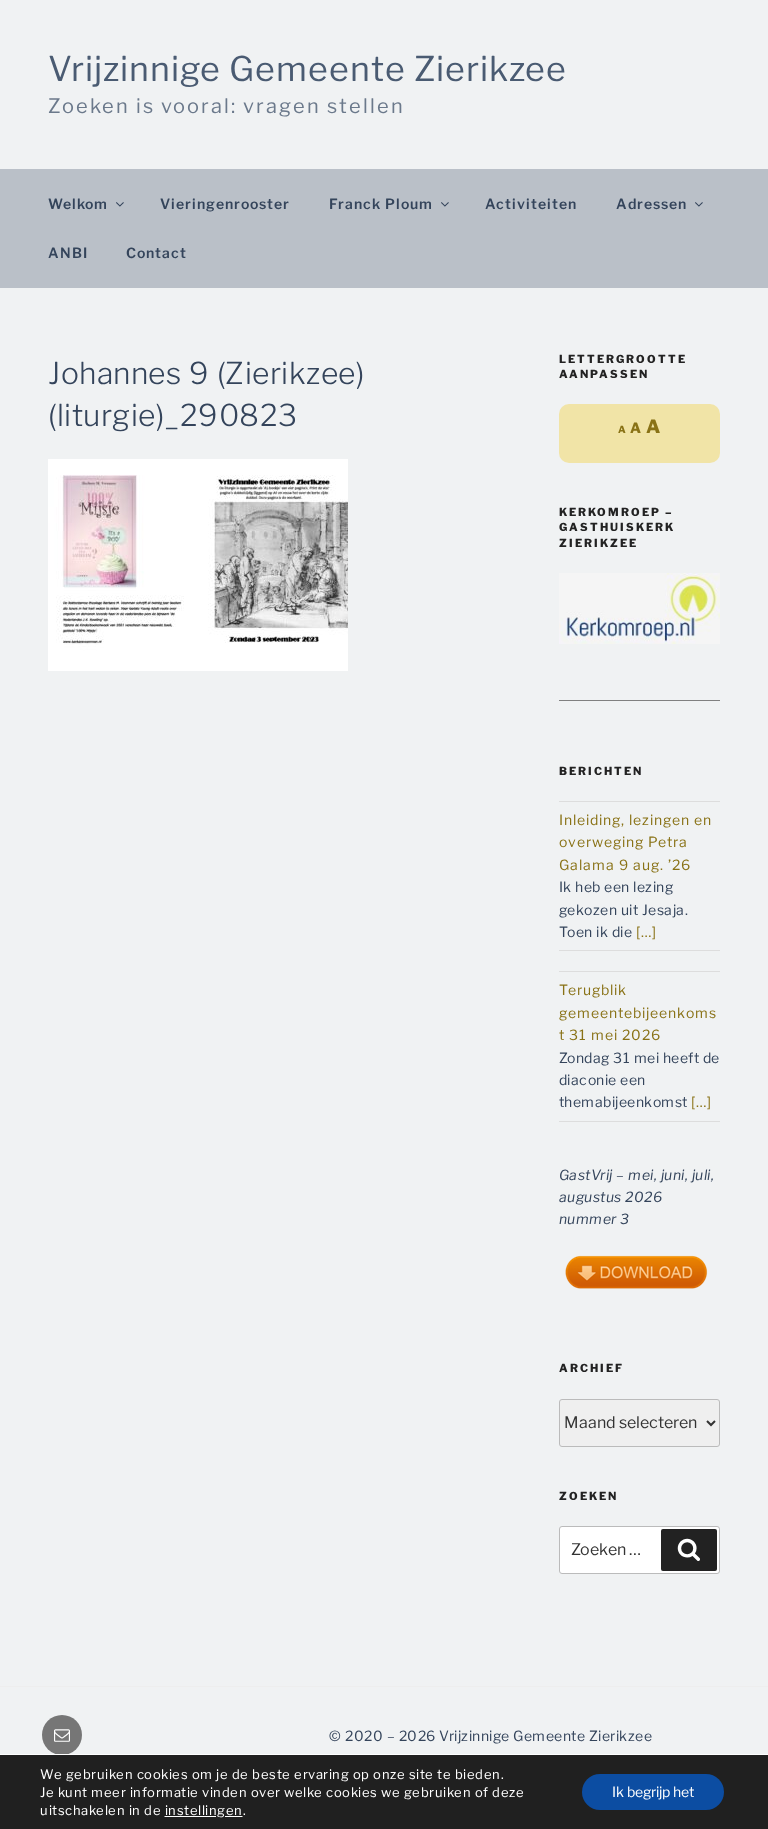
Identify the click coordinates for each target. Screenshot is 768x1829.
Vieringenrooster (225, 203)
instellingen (204, 1810)
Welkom (78, 203)
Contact (156, 252)
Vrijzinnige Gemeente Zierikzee (307, 68)
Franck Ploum (381, 203)
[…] (646, 931)
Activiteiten (531, 203)
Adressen (651, 203)
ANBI (68, 252)
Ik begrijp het (653, 1791)
